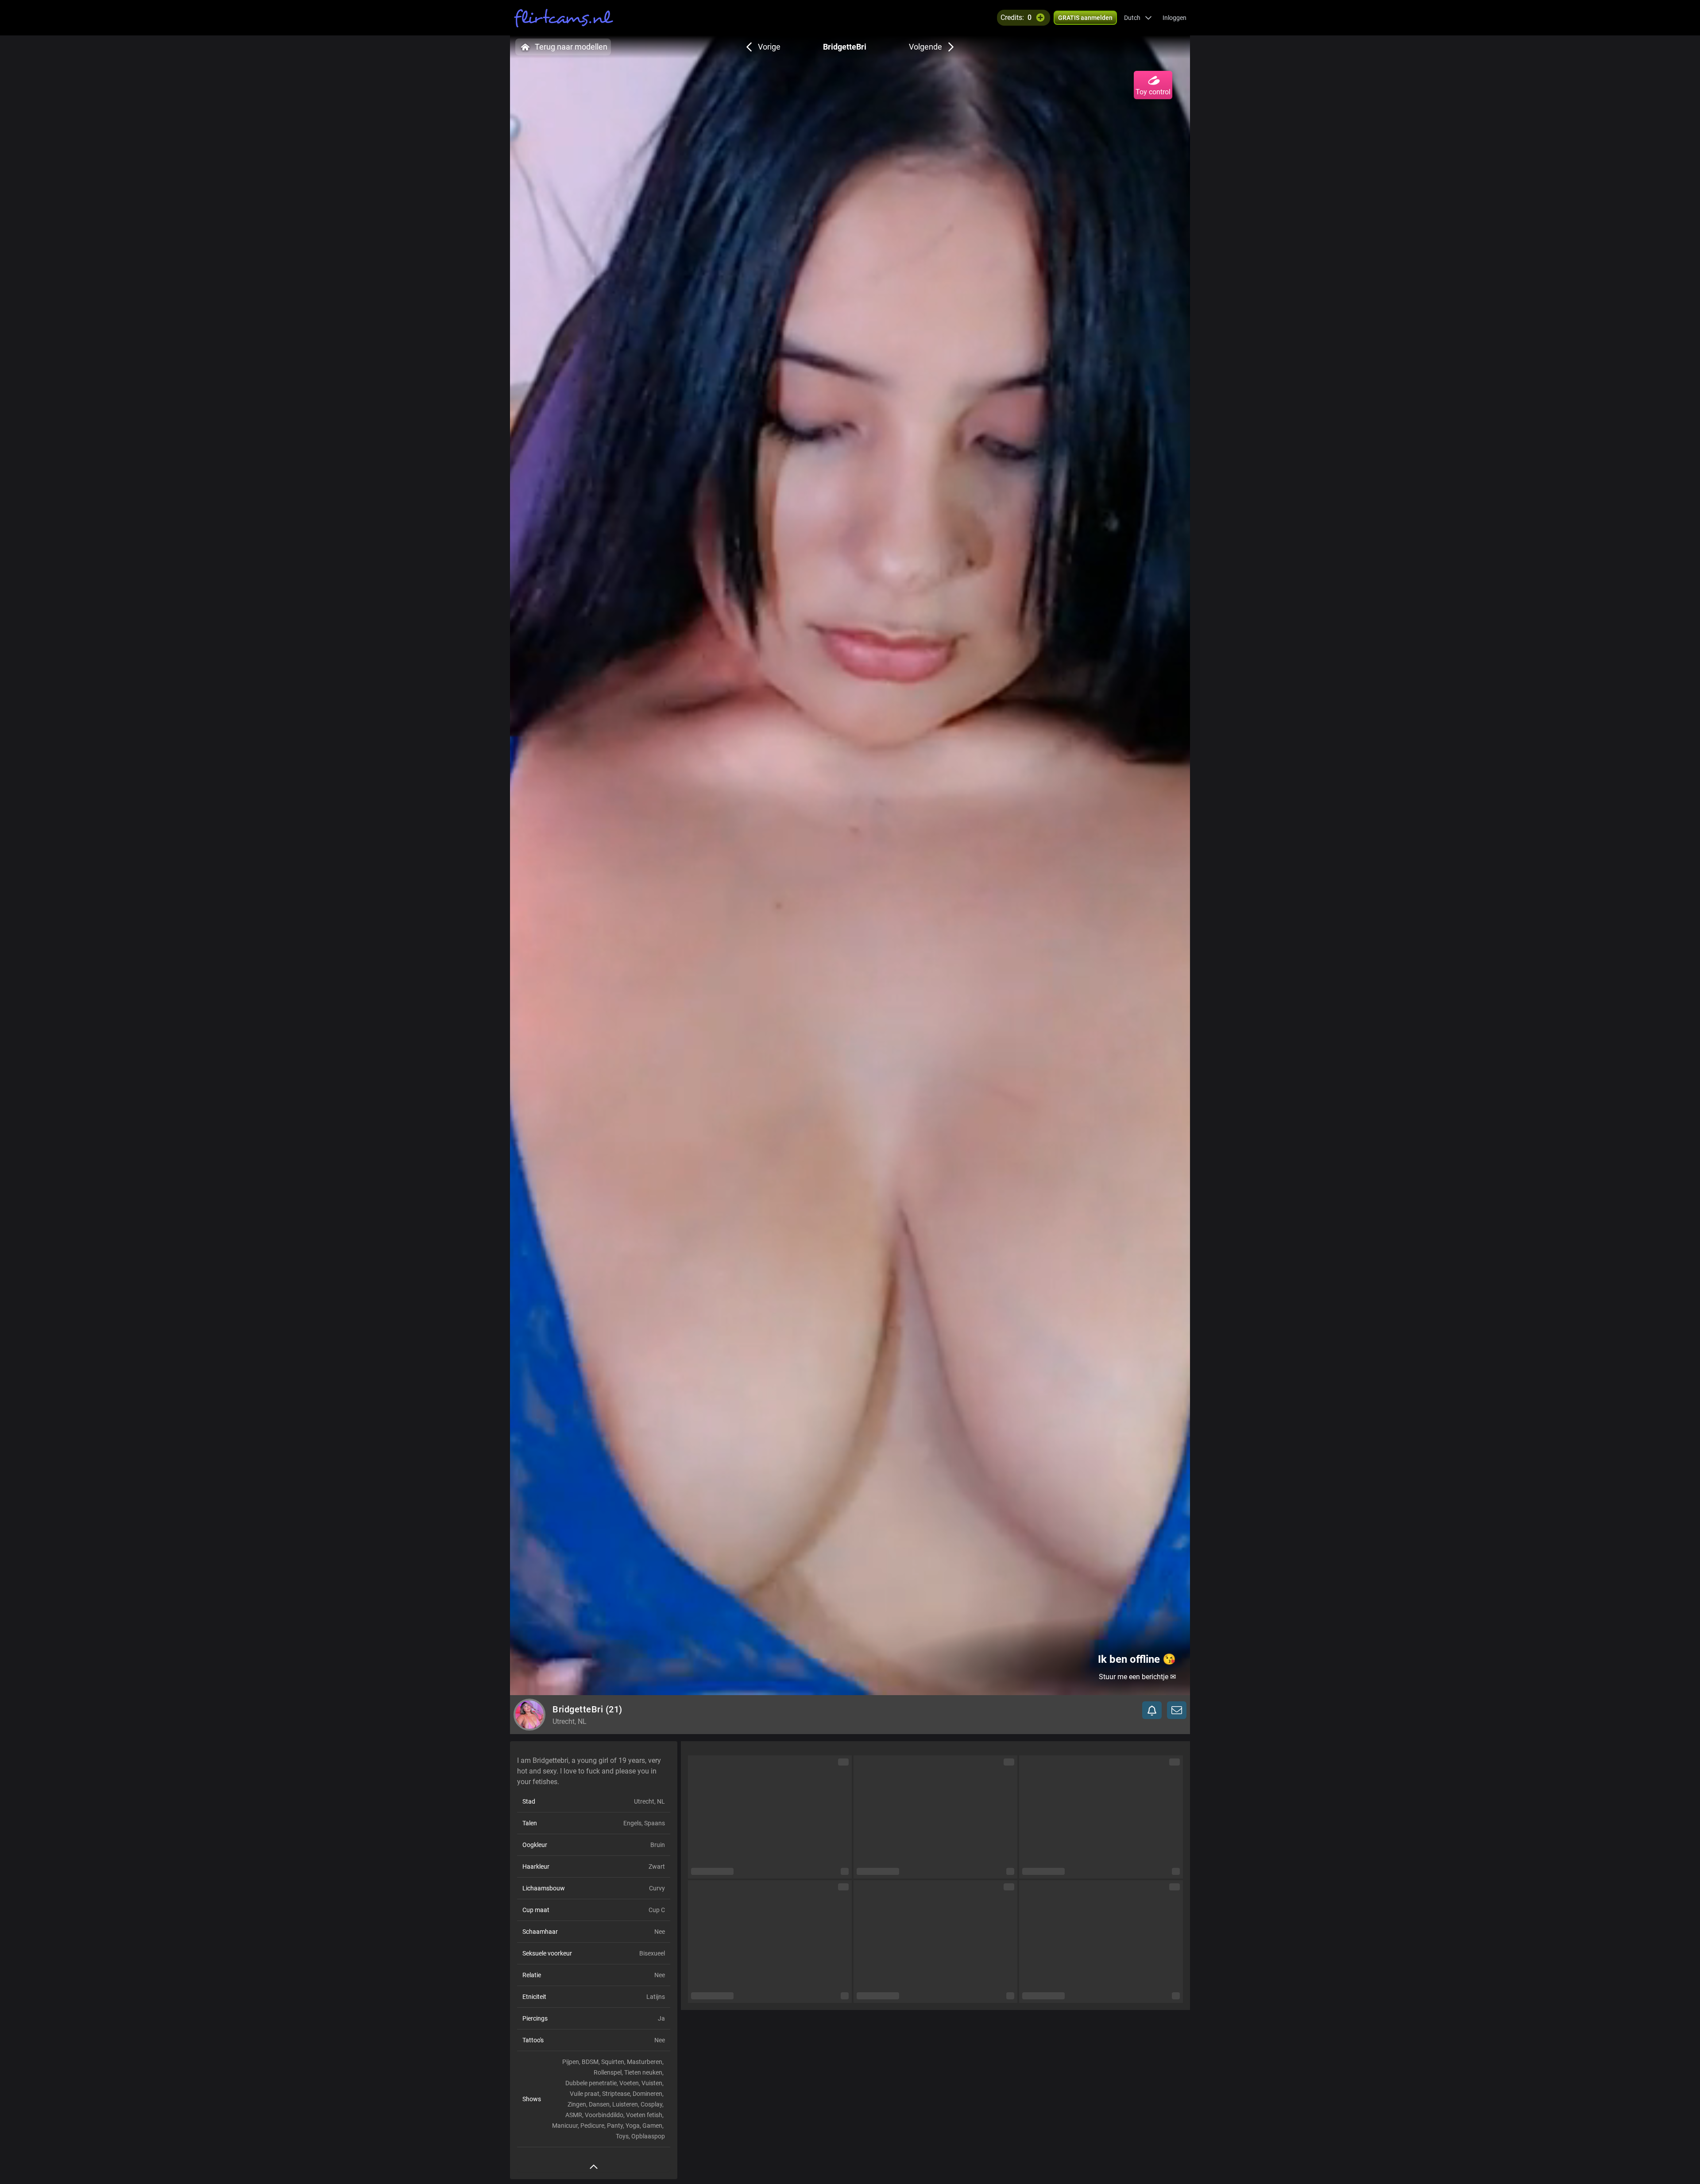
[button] (1138, 18)
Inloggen (1175, 18)
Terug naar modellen (571, 47)
